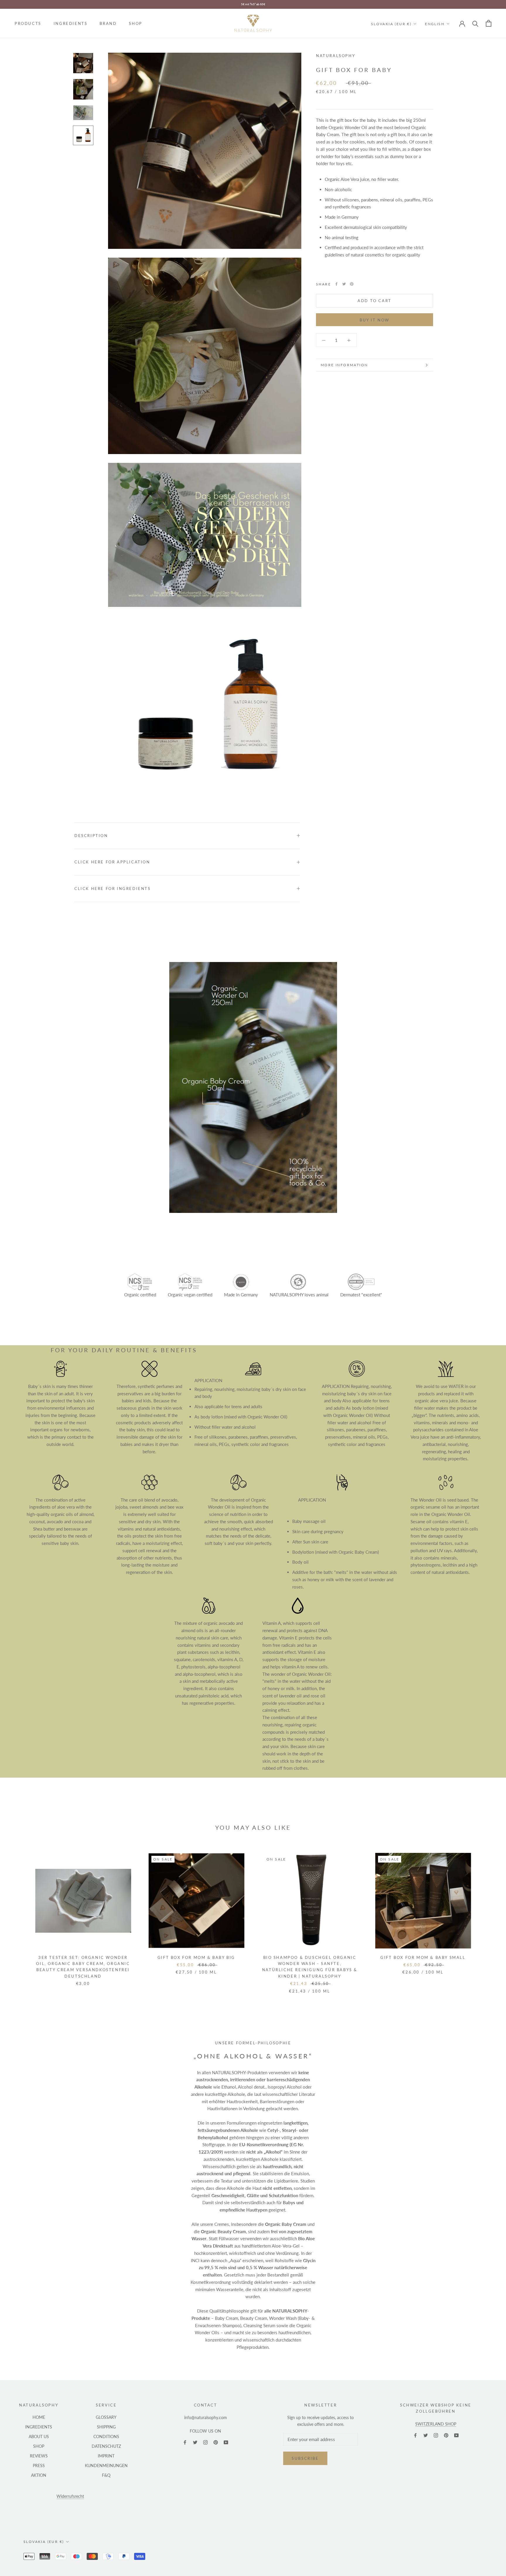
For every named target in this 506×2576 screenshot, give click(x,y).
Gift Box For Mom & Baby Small (423, 1957)
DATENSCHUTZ (106, 2446)
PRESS (39, 2465)
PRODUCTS (28, 23)
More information (344, 365)
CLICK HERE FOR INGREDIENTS (113, 889)
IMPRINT (106, 2456)
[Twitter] (344, 284)
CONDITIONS (106, 2436)
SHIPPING (106, 2427)
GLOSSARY (106, 2417)
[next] (488, 1917)
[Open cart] (489, 23)
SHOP (135, 23)
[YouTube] (226, 2442)
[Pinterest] (352, 284)
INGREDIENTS (71, 23)
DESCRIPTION (91, 836)
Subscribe (305, 2458)
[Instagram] (205, 2442)
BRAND (108, 23)
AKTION (39, 2475)
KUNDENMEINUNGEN (106, 2465)
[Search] (475, 23)
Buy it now (375, 320)
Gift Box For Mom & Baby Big (196, 1957)
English (435, 24)
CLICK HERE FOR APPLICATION (112, 862)
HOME (39, 2417)
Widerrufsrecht (70, 2496)
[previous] (18, 1917)
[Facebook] (336, 284)
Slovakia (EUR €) (391, 24)
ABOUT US (39, 2436)
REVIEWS (39, 2456)
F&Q (106, 2475)
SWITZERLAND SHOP (436, 2424)
